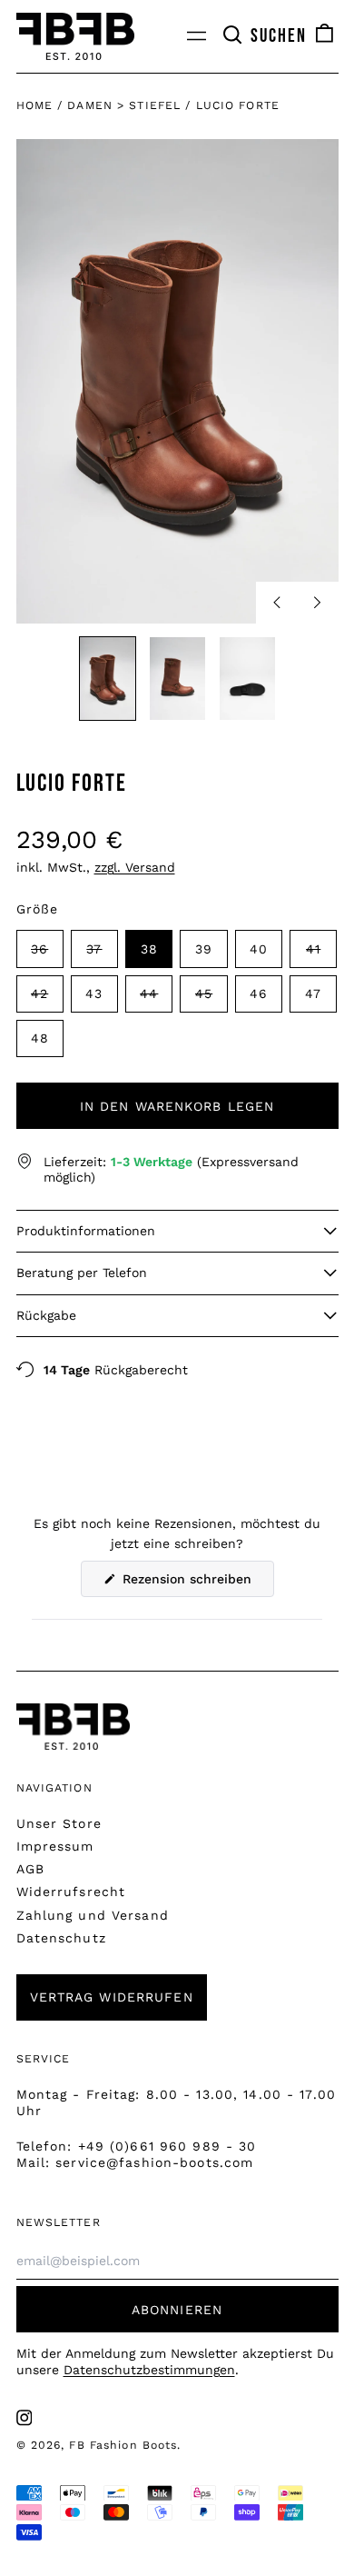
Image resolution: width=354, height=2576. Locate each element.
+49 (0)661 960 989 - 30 (167, 2146)
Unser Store (59, 1823)
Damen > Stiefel (124, 105)
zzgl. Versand (135, 867)
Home (34, 105)
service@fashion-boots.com (154, 2162)
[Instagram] (25, 2418)
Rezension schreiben (196, 1584)
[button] (264, 36)
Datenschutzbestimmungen (149, 2370)
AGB (30, 1869)
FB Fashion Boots (123, 2445)
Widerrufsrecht (71, 1892)
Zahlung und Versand (93, 1915)
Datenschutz (61, 1938)
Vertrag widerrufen (112, 1997)
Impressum (55, 1846)
